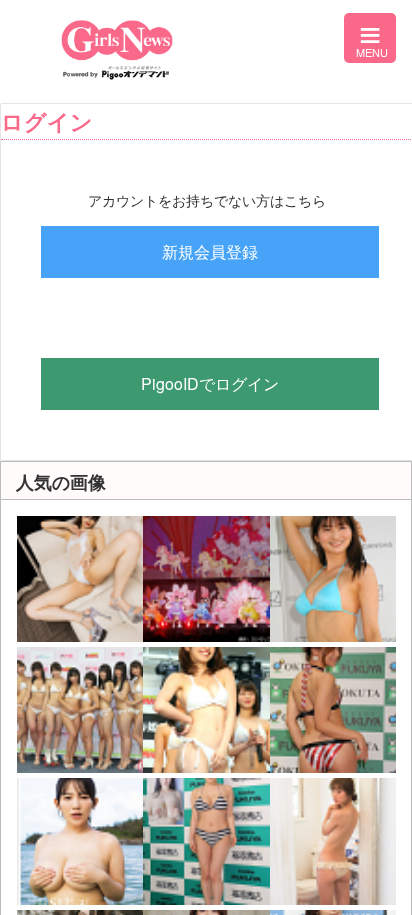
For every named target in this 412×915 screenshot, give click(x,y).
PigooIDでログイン (210, 383)
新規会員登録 (210, 251)
